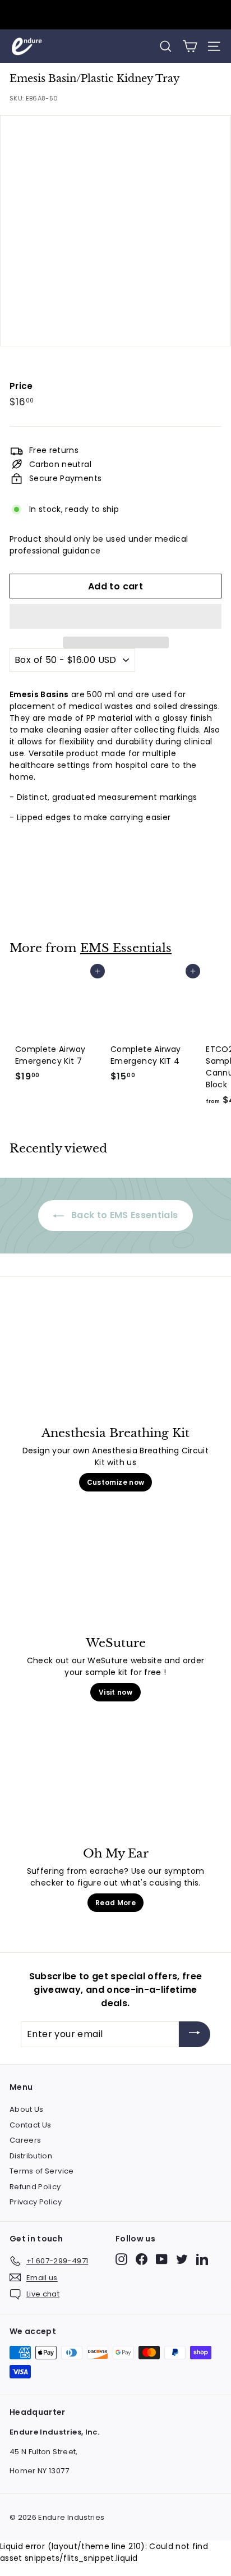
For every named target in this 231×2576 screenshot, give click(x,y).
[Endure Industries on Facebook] (142, 2259)
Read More (115, 1903)
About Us (27, 2109)
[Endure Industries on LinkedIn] (202, 2259)
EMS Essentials (126, 948)
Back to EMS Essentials (123, 1215)
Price (21, 386)
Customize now (116, 1482)
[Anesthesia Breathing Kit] (115, 1364)
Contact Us (31, 2125)
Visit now (115, 1692)
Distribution (31, 2156)
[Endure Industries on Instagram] (121, 2259)
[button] (115, 616)
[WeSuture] (115, 1575)
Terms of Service (42, 2171)
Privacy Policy (36, 2202)
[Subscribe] (195, 2035)
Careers (25, 2140)
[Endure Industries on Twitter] (182, 2259)
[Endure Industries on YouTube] (162, 2259)
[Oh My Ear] (115, 1785)
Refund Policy (35, 2187)
